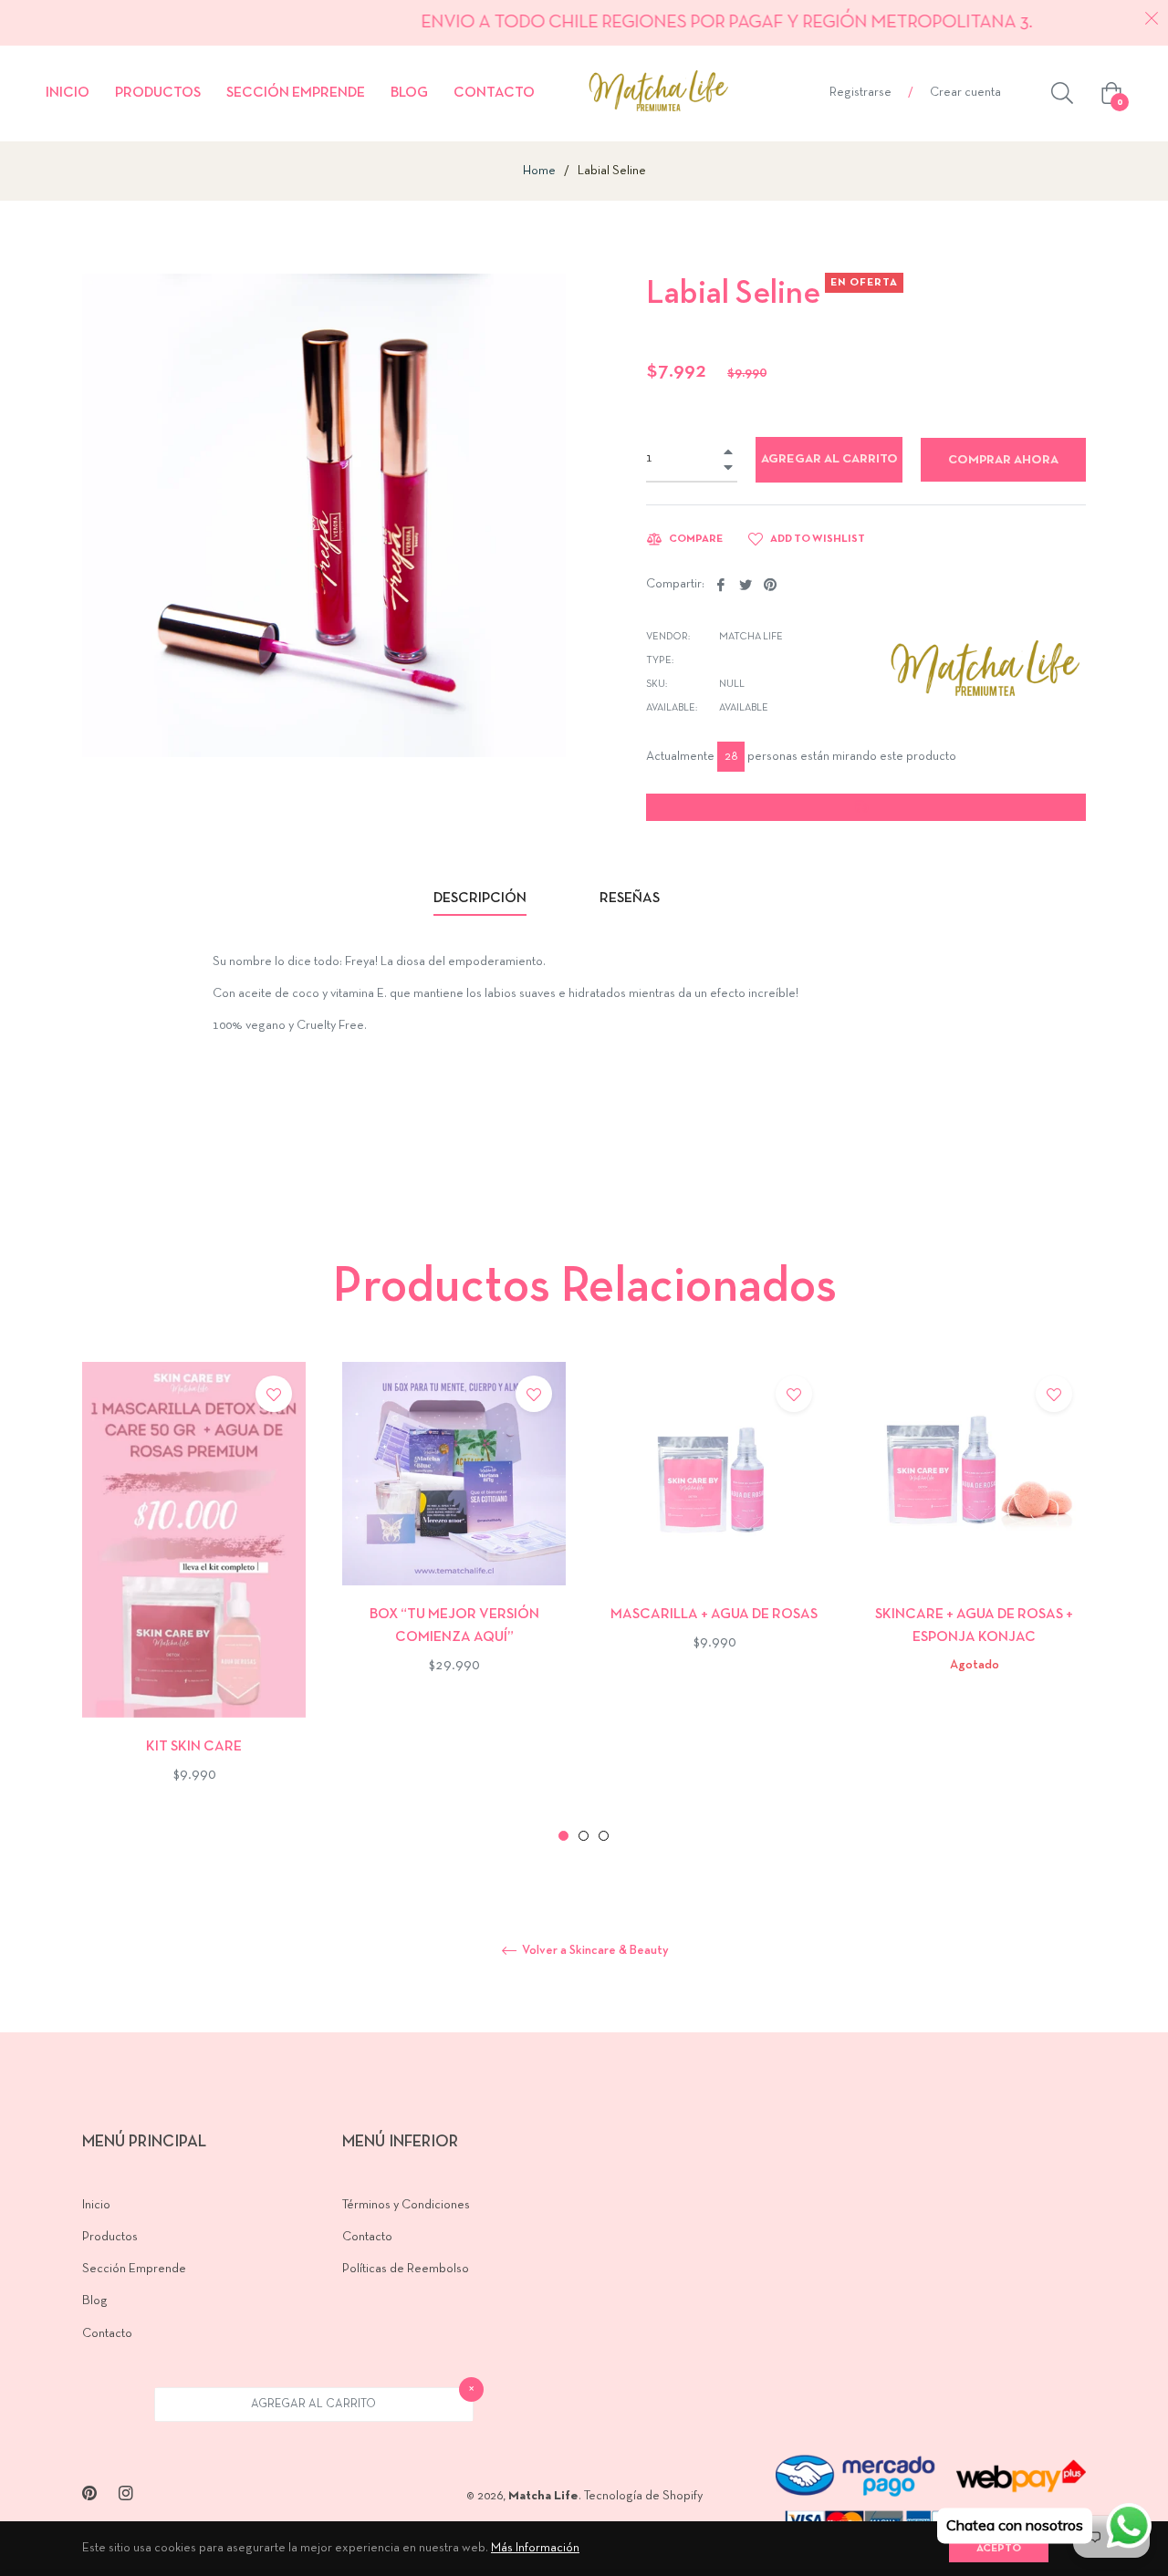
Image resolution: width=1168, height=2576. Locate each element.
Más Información (535, 2548)
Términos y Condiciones (406, 2205)
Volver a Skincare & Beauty (594, 1951)
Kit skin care (194, 1747)
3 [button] (604, 1836)
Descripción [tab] (480, 898)
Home (539, 171)
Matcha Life (543, 2496)
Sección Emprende (134, 2269)
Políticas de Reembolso (406, 2269)
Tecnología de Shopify (643, 2496)
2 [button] (584, 1836)
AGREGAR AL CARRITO (313, 2405)
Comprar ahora (1003, 460)
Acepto (999, 2549)
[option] (194, 1603)
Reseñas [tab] (631, 898)
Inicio (96, 2205)
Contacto (107, 2334)
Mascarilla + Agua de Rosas (714, 1615)
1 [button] (563, 1836)
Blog (95, 2301)
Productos (110, 2237)
